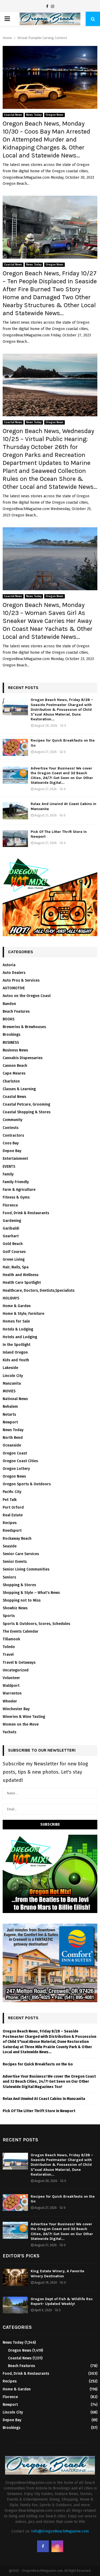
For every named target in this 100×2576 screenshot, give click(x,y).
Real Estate (13, 1515)
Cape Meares (14, 1073)
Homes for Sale (16, 1321)
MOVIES (9, 1391)
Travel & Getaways (19, 1663)
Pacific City (12, 1492)
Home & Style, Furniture (23, 1314)
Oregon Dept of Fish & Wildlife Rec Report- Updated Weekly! (62, 2301)
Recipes (10, 1523)
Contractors (13, 1135)
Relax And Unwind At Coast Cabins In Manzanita (44, 2099)
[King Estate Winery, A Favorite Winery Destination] (15, 2277)
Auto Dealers (14, 973)
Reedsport (12, 1531)
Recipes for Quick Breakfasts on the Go (38, 2064)
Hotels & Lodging (18, 1329)
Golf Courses (14, 1252)
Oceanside (12, 1445)
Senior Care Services (21, 1554)
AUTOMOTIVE (14, 988)
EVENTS (9, 1167)
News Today (34, 115)
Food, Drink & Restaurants (26, 1213)
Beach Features (16, 1011)
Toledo (9, 1647)
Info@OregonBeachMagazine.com (60, 2531)
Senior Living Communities (26, 1569)
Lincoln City (13, 1376)
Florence (10, 1205)
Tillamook (11, 1639)
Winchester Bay (16, 1709)
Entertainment (15, 1159)
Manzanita (12, 1383)
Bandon (9, 1004)
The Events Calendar (21, 1631)
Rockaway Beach (17, 1539)
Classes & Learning (19, 1089)
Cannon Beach (15, 1066)
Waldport (11, 1686)
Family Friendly (16, 1182)
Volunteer (11, 1678)
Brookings (11, 1035)
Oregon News (55, 115)
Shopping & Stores (19, 1585)
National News (15, 1399)
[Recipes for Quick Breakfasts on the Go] (15, 747)
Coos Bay (11, 1143)
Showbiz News (15, 1608)
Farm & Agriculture (19, 1190)
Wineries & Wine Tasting (24, 1717)
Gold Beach (13, 1244)
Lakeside (10, 1368)
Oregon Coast (15, 1453)
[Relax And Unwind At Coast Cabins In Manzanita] (15, 811)
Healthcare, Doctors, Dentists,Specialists (39, 1291)
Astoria (9, 965)
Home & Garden (17, 1306)
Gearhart (11, 1236)
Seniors (9, 1577)
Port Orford (13, 1507)
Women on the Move (21, 1724)
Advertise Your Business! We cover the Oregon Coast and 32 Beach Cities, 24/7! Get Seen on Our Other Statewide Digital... (62, 776)
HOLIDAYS (11, 1298)
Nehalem (10, 1407)
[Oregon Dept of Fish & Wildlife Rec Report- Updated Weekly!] (15, 2305)
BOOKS (9, 1019)
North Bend (13, 1438)
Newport (10, 1422)
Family (8, 1174)
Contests (11, 1128)
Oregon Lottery (16, 1469)
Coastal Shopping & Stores (27, 1112)
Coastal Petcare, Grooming (26, 1104)
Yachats (9, 1732)
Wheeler (10, 1701)
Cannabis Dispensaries (23, 1058)
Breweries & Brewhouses (24, 1027)
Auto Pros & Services (21, 980)
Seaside (10, 1546)
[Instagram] (53, 7)
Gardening (12, 1221)
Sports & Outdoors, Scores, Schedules (36, 1624)
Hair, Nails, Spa (16, 1267)
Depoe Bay (12, 1151)
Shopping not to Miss (22, 1600)
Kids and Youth (16, 1360)
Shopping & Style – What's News (31, 1593)
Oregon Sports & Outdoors (27, 1484)
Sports (9, 1616)
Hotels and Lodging (20, 1337)
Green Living (14, 1259)
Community (13, 1120)
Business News (15, 1050)
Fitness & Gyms (16, 1197)
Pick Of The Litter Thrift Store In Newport (39, 2111)
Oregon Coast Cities (20, 1461)
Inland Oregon (15, 1352)
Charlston (11, 1081)
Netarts (9, 1415)
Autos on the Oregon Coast (27, 996)
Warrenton (12, 1693)
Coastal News (13, 115)
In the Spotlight (17, 1345)
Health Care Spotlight (22, 1283)
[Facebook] (47, 7)
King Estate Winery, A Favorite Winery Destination (57, 2273)
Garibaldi (11, 1228)
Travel (8, 1655)
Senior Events (15, 1562)
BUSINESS (11, 1043)
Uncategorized (16, 1670)
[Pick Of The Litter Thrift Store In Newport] (15, 839)
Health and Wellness (21, 1275)
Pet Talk (10, 1500)
